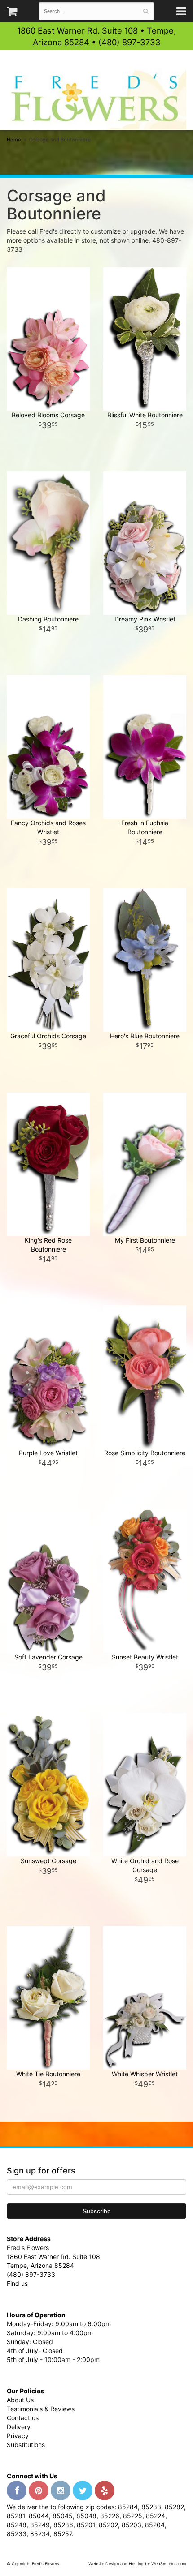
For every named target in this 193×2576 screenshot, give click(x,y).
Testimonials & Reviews (41, 2409)
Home (14, 140)
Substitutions (26, 2445)
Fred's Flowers (96, 99)
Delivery (19, 2427)
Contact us (23, 2418)
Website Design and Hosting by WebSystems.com (137, 2564)
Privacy (18, 2436)
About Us (20, 2400)
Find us (17, 2283)
